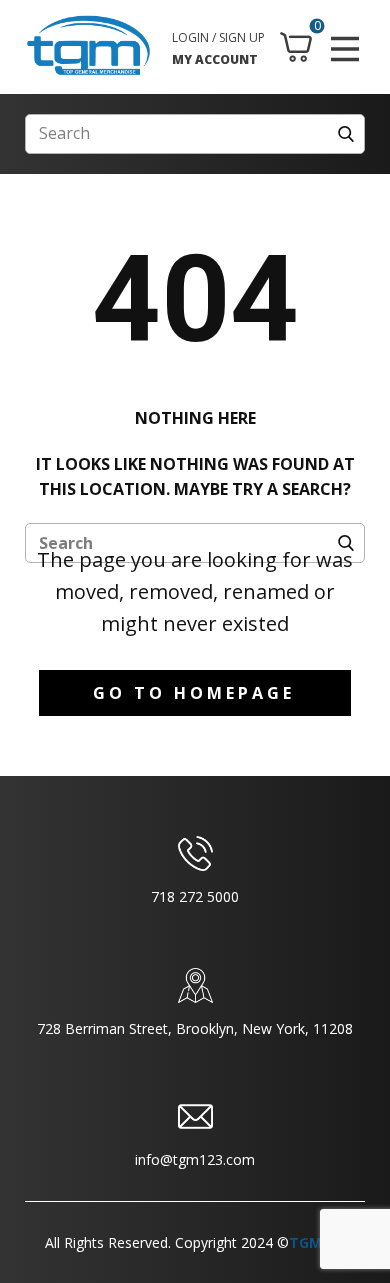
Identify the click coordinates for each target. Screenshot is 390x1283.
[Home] (88, 46)
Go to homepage (194, 693)
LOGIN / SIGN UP (218, 37)
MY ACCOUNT (215, 59)
